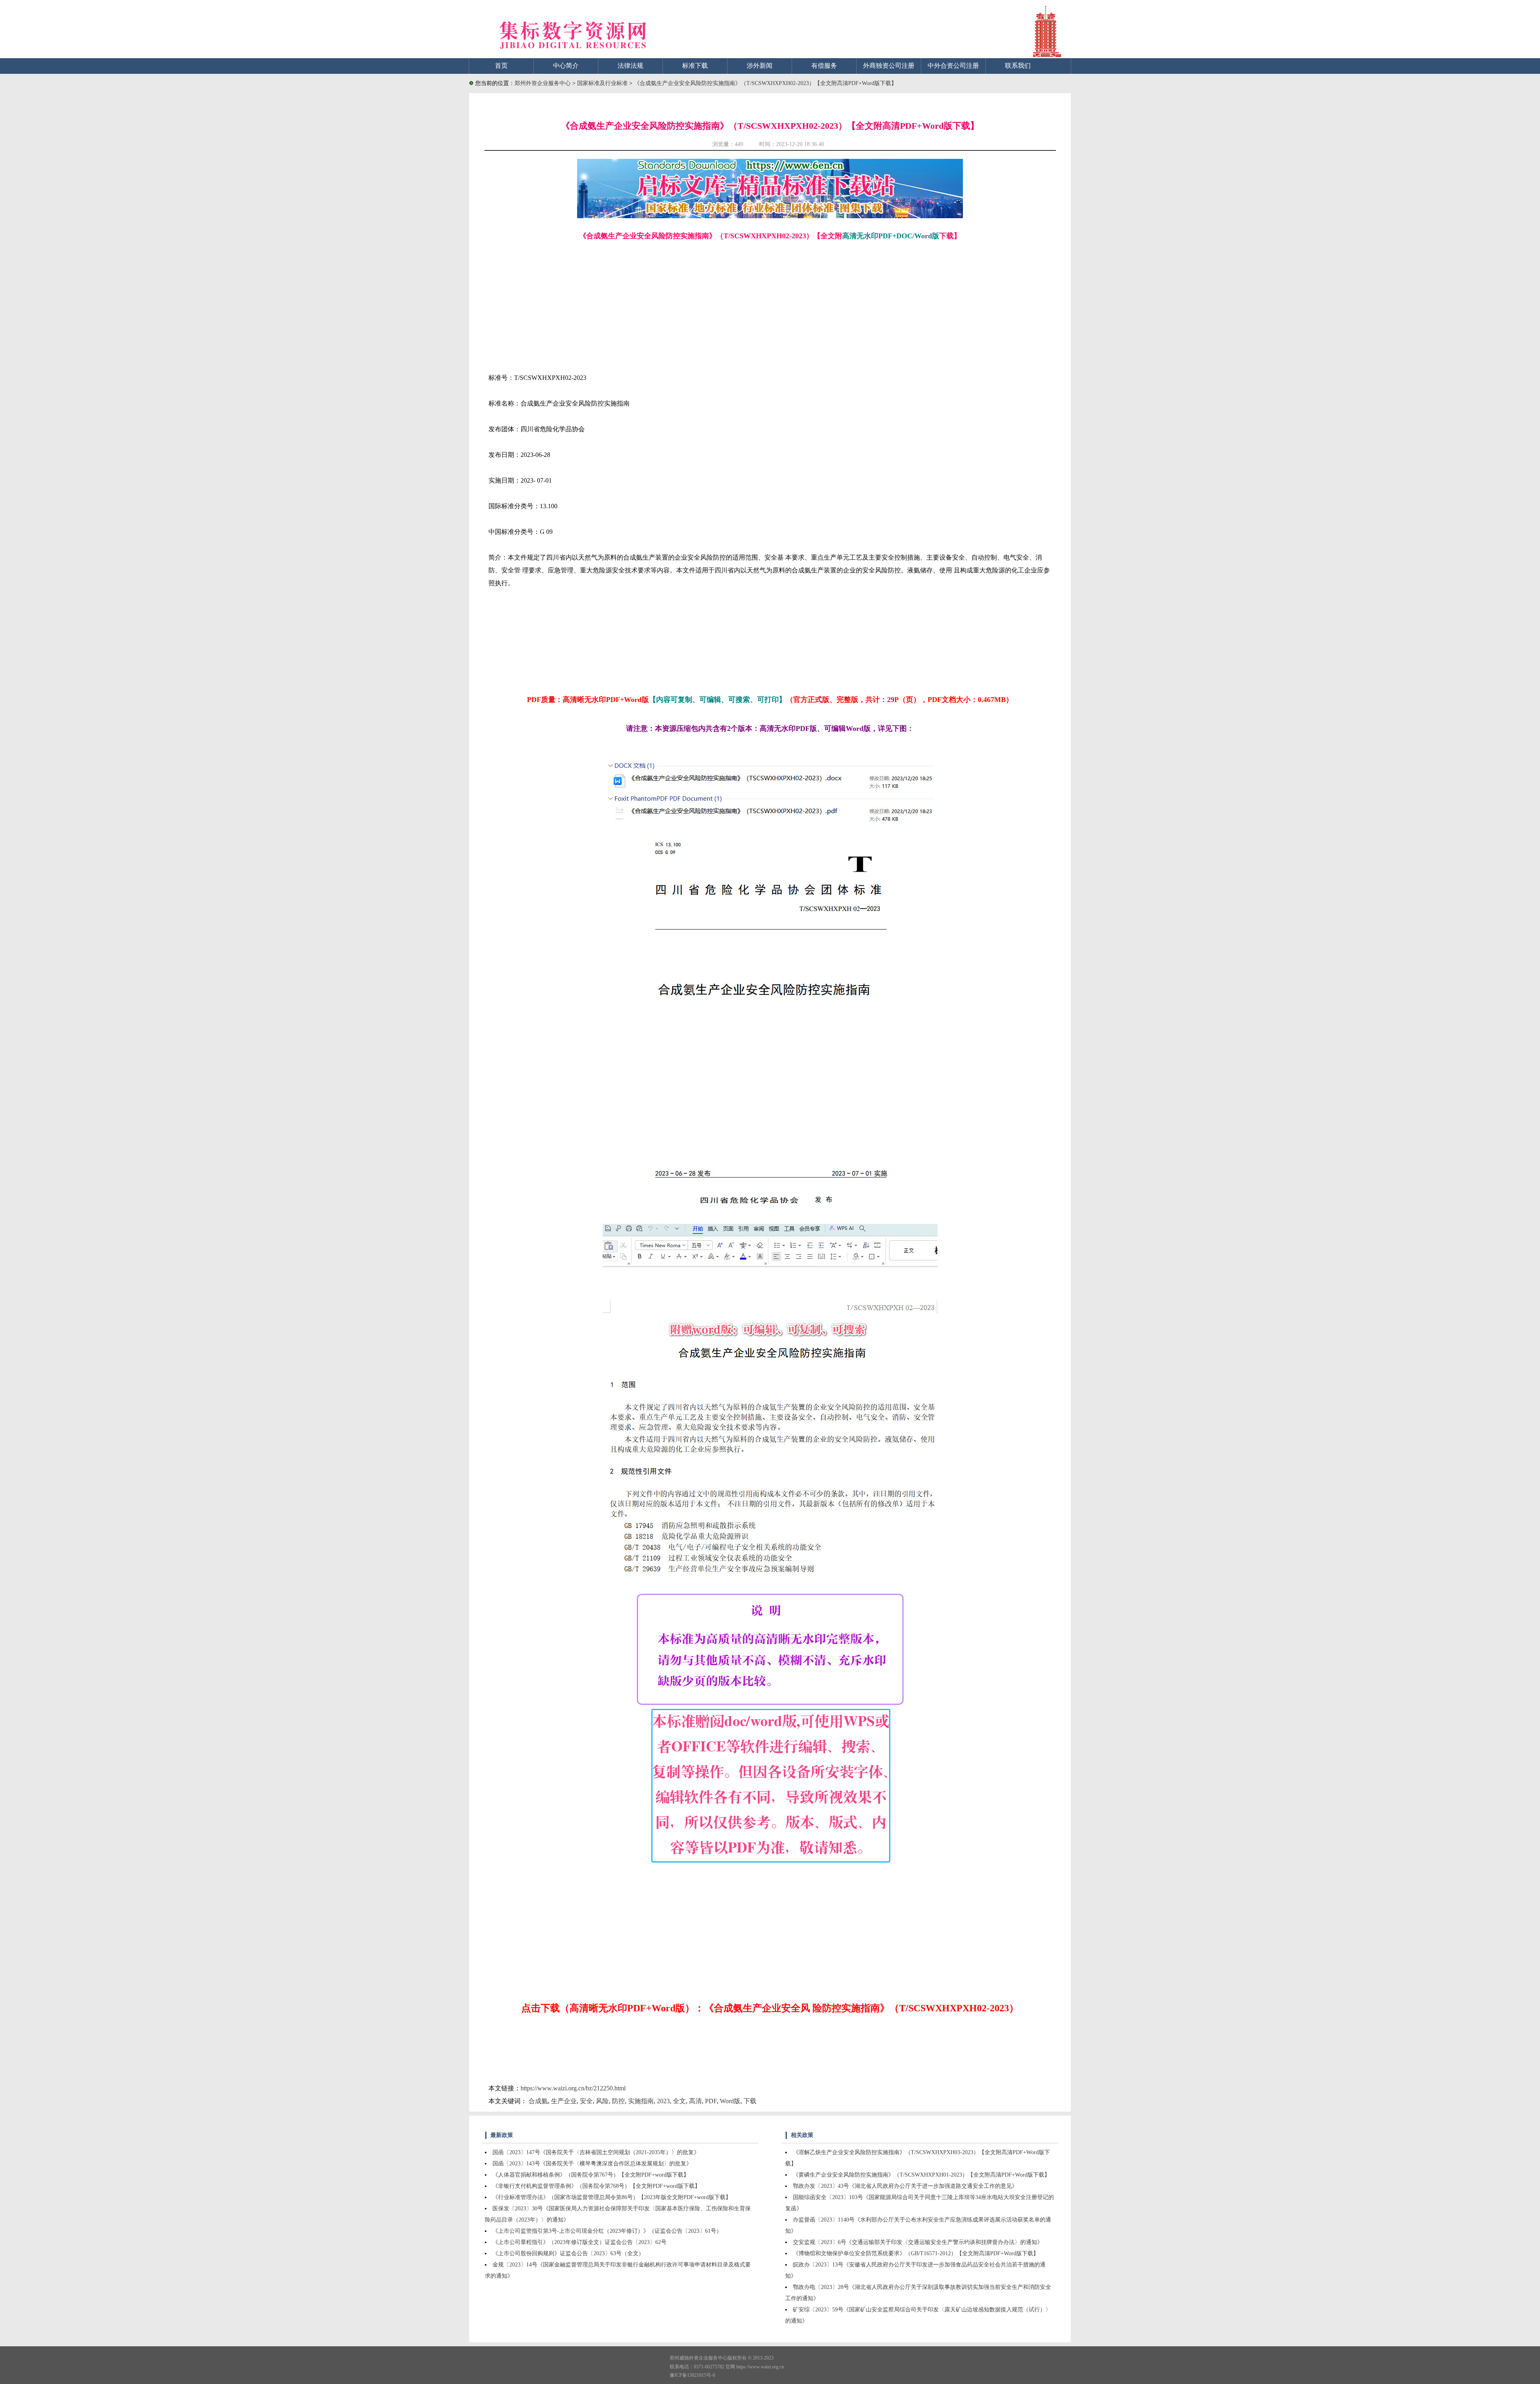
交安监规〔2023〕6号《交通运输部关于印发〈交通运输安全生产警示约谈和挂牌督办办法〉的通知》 (918, 2242)
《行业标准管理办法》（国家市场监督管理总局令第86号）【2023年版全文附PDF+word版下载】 (612, 2197)
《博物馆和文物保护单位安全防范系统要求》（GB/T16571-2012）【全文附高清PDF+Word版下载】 (916, 2253)
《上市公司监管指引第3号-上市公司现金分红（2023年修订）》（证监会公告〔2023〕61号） (607, 2231)
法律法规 (630, 66)
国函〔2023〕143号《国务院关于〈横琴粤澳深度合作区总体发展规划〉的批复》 (592, 2164)
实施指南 (641, 2101)
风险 (602, 2101)
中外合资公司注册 (953, 66)
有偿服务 (824, 66)
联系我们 (1018, 66)
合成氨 (538, 2101)
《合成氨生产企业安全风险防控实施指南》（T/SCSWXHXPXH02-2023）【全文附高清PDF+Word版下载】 (765, 83)
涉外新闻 (760, 66)
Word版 (730, 2101)
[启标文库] (770, 216)
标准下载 (695, 66)
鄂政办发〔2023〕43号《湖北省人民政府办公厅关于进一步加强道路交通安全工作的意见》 (905, 2186)
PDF (711, 2101)
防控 (618, 2101)
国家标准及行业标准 (603, 83)
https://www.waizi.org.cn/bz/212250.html (573, 2088)
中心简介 (566, 66)
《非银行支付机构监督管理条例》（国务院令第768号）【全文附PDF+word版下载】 (596, 2186)
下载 (750, 2101)
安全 (586, 2101)
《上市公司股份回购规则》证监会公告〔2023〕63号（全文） (568, 2253)
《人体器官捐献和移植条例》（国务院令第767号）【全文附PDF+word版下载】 (591, 2175)
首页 (501, 66)
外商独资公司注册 (889, 66)
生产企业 (564, 2101)
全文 (679, 2101)
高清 (695, 2101)
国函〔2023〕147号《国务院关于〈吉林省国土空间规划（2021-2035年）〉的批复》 (596, 2152)
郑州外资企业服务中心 (543, 83)
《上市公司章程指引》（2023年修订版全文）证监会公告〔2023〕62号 (580, 2242)
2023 (663, 2101)
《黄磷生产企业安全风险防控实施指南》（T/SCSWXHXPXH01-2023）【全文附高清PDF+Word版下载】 (921, 2175)
